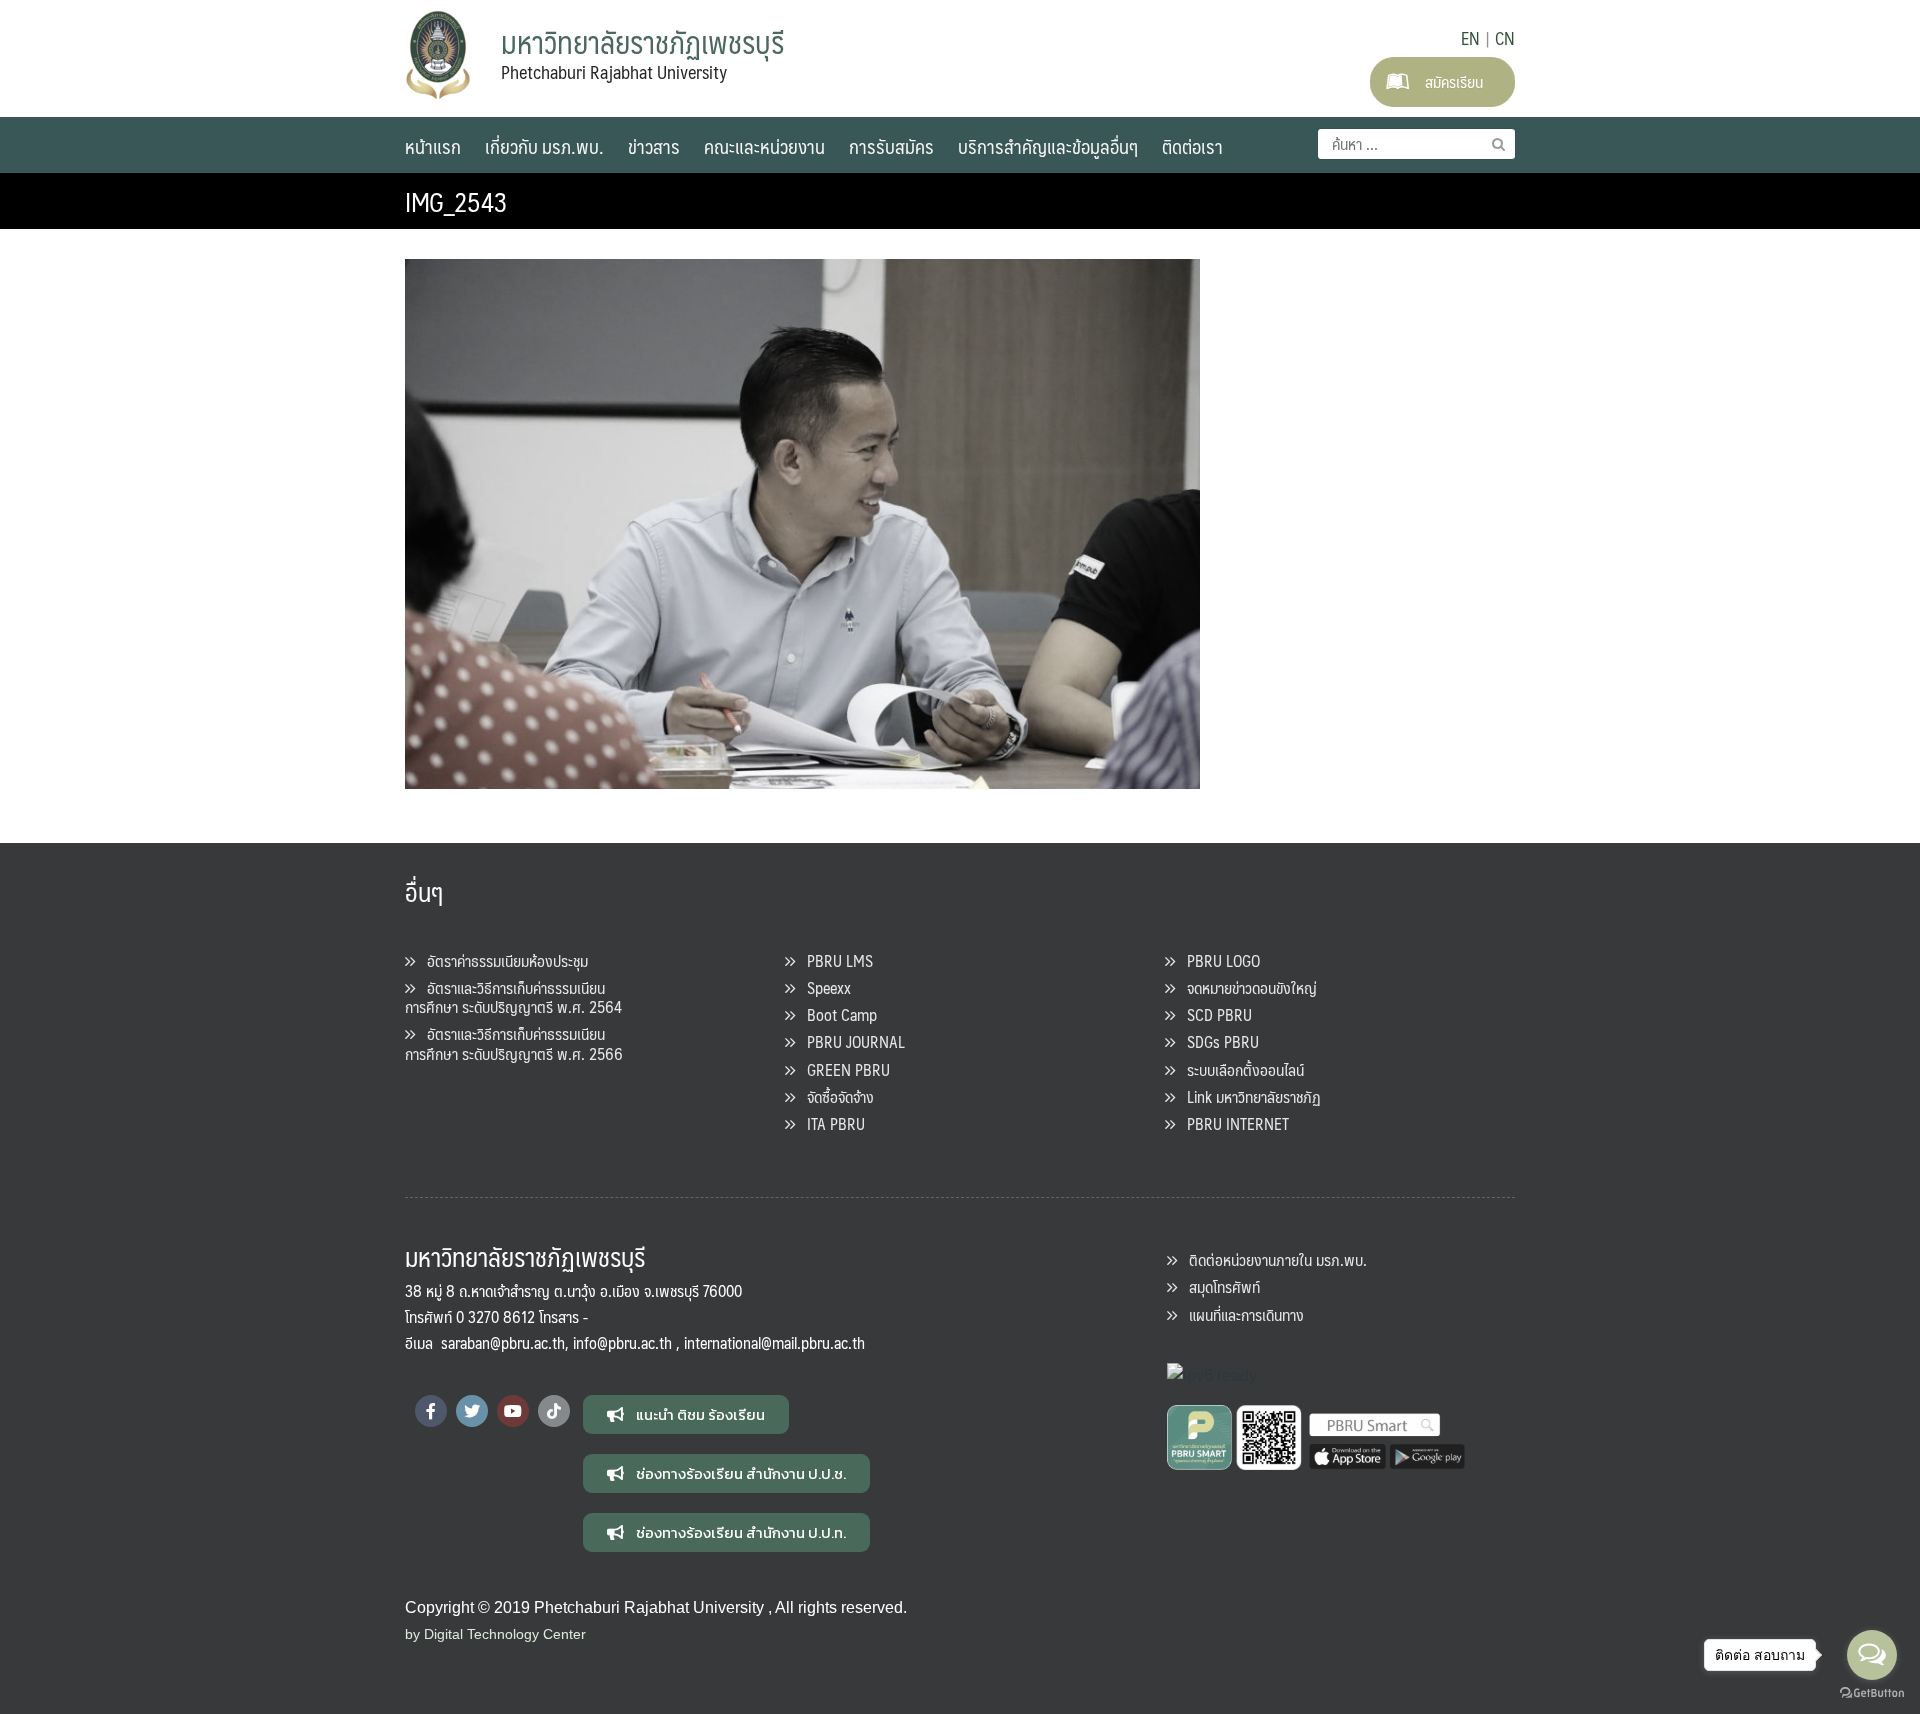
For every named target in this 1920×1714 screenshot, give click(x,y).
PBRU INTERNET (1232, 1123)
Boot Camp (836, 1014)
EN (1470, 38)
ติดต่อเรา (1192, 146)
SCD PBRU (1213, 1014)
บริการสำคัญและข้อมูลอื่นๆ (1048, 146)
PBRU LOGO (1217, 960)
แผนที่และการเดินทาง (1240, 1314)
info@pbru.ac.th (622, 1342)
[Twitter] (472, 1411)
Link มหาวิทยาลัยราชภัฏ (1248, 1096)
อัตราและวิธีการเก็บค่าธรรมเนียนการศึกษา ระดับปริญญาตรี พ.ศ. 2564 (513, 997)
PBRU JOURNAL (850, 1041)
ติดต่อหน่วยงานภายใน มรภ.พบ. (1272, 1259)
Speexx (823, 987)
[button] (686, 1414)
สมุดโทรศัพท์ (1218, 1286)
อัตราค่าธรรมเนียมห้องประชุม (501, 960)
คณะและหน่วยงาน (764, 146)
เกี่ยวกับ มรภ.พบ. (544, 146)
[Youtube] (513, 1411)
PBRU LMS (834, 960)
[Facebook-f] (431, 1411)
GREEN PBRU (842, 1069)
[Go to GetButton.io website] (1872, 1693)
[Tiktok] (554, 1411)
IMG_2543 (456, 201)
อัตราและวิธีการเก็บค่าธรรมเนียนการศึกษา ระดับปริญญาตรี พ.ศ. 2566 (514, 1043)
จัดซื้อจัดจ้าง (834, 1096)
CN (1505, 38)
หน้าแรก (433, 146)
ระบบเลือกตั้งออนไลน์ (1239, 1069)
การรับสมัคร (891, 146)
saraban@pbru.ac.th (503, 1342)
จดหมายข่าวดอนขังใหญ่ (1246, 987)
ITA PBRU (830, 1123)
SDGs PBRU (1217, 1041)
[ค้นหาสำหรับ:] (1416, 144)
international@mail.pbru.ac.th (774, 1342)
